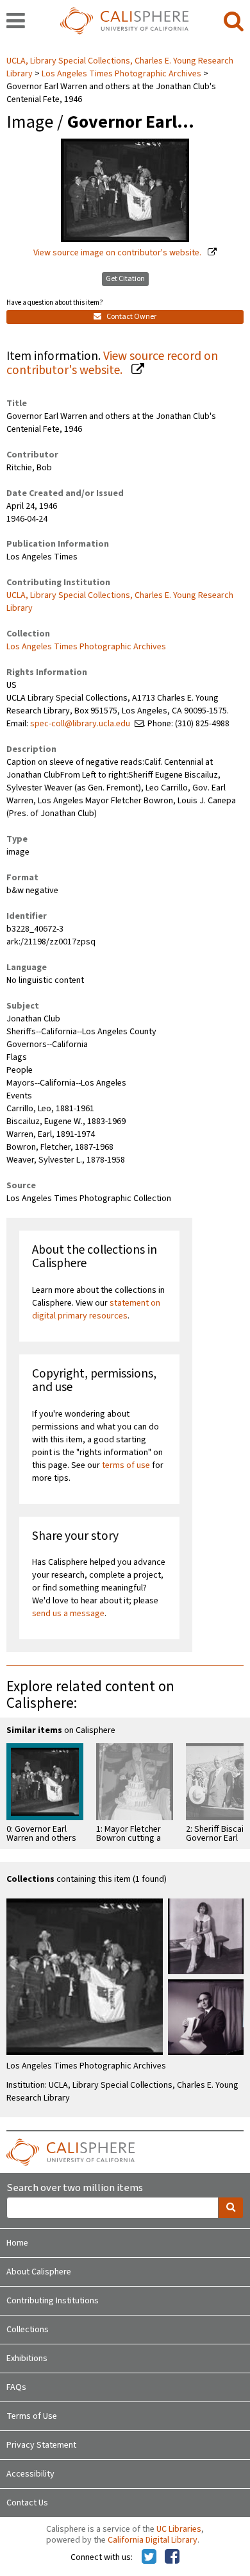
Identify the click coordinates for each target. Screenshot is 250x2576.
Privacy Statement (41, 2445)
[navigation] (16, 22)
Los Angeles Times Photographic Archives (121, 74)
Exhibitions (27, 2358)
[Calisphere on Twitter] (149, 2557)
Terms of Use (32, 2416)
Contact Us (27, 2503)
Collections (28, 2330)
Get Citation (125, 279)
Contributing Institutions (53, 2301)
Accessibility (30, 2474)
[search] (234, 22)
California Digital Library (153, 2540)
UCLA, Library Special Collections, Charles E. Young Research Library (120, 602)
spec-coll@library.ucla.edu (80, 724)
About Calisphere (39, 2272)
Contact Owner (131, 317)
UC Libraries (179, 2529)
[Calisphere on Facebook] (172, 2557)
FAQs (16, 2387)
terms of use (126, 1465)
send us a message (68, 1614)
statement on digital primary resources (96, 1309)
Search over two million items (75, 2188)
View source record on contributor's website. (112, 363)
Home (17, 2243)
